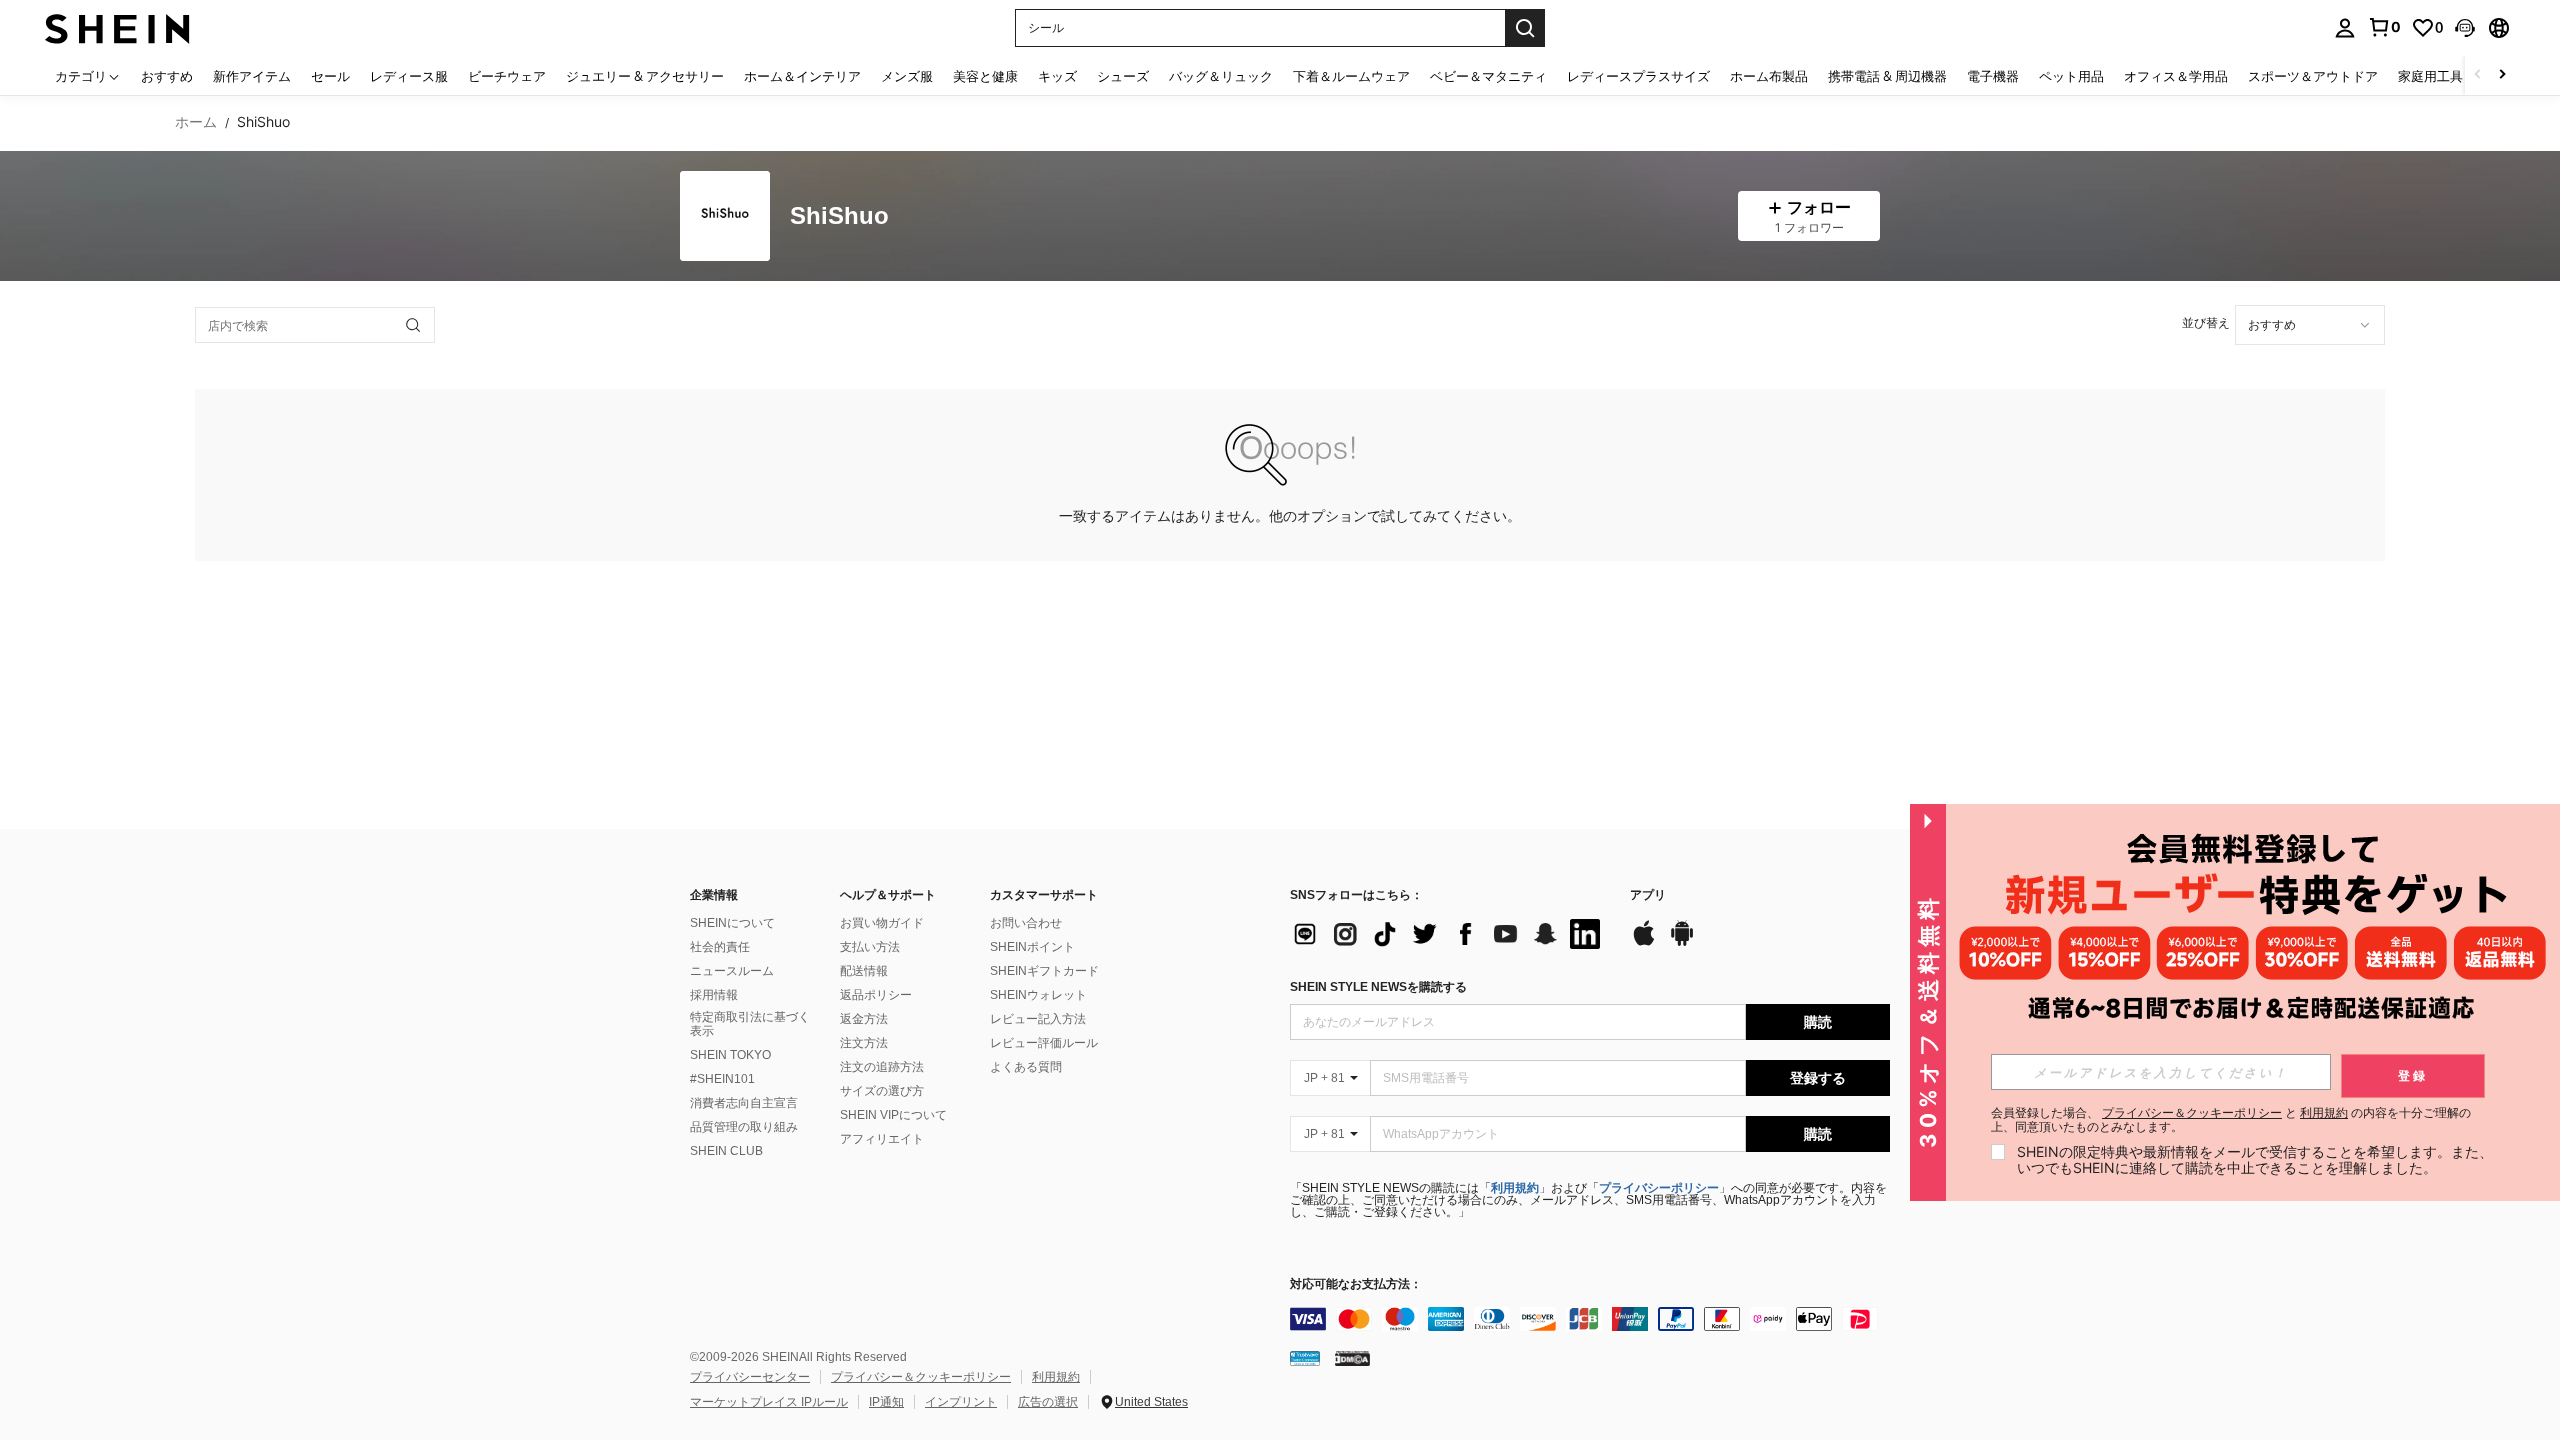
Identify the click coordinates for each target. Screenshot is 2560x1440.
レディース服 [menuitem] (409, 76)
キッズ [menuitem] (1057, 76)
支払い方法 (870, 947)
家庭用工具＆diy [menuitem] (2446, 76)
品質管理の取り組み (744, 1127)
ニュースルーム (732, 971)
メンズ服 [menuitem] (907, 76)
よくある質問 (1026, 1067)
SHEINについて (732, 923)
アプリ (1648, 895)
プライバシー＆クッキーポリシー (921, 1377)
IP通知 (886, 1402)
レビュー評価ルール (1044, 1043)
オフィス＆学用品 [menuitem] (2176, 76)
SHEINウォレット (1038, 995)
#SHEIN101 (722, 1079)
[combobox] (2310, 325)
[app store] (1644, 943)
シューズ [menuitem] (1123, 76)
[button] (2465, 28)
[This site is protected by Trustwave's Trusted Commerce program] (1305, 1358)
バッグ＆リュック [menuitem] (1221, 76)
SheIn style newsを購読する (1378, 987)
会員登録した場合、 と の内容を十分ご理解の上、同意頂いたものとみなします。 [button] (2231, 1120)
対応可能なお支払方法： (1356, 1284)
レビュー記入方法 (1038, 1019)
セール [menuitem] (330, 76)
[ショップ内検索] (413, 325)
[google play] (1682, 943)
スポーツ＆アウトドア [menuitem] (2313, 76)
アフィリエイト (882, 1139)
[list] (1450, 934)
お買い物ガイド (882, 923)
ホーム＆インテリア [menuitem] (802, 76)
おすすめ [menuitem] (167, 76)
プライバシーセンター (750, 1377)
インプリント (961, 1402)
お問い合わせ (1026, 923)
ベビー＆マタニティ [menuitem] (1488, 76)
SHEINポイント (1032, 947)
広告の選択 (1048, 1402)
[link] (2384, 27)
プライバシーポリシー (1659, 1188)
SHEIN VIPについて (893, 1115)
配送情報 (864, 971)
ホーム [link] (196, 122)
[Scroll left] (2478, 75)
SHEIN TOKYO (730, 1055)
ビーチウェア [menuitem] (507, 76)
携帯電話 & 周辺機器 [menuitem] (1887, 76)
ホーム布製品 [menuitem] (1769, 76)
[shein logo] (117, 27)
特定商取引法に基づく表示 (750, 1024)
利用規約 (1515, 1188)
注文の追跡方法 (882, 1067)
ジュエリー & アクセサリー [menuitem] (645, 76)
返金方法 (864, 1019)
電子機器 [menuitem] (1993, 76)
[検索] (1525, 28)
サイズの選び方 (882, 1091)
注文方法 (864, 1043)
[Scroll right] (2502, 75)
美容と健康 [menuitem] (985, 76)
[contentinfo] (1590, 1319)
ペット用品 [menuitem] (2071, 76)
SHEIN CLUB (726, 1151)
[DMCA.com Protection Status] (1352, 1358)
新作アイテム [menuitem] (252, 76)
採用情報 (714, 995)
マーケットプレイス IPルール (769, 1402)
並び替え (2206, 322)
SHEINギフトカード (1044, 971)
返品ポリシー (876, 995)
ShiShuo (839, 216)
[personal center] (2345, 28)
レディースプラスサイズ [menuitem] (1638, 76)
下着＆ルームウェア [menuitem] (1351, 76)
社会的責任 (720, 947)
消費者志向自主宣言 (744, 1103)
